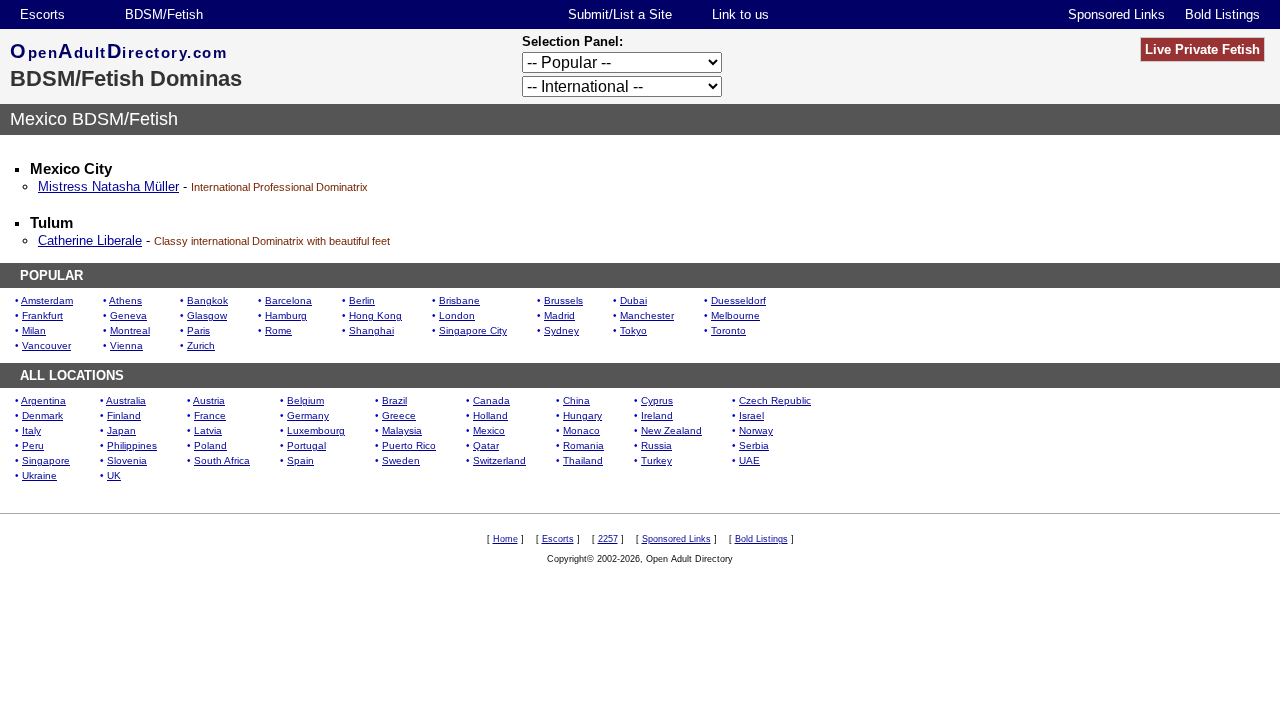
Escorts (42, 14)
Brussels (563, 300)
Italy (31, 430)
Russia (656, 445)
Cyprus (657, 400)
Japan (121, 430)
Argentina (43, 400)
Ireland (657, 415)
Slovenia (127, 460)
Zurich (201, 345)
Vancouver (46, 345)
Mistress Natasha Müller (108, 186)
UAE (749, 460)
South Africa (222, 460)
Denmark (42, 415)
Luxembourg (316, 430)
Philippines (132, 445)
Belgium (305, 400)
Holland (490, 415)
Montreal (130, 330)
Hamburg (286, 315)
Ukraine (39, 475)
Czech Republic (775, 400)
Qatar (486, 445)
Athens (125, 300)
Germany (308, 415)
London (457, 315)
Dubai (633, 300)
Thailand (583, 460)
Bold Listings (1222, 14)
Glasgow (207, 315)
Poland (210, 445)
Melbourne (735, 315)
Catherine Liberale (90, 240)
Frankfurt (42, 315)
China (576, 400)
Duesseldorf (738, 300)
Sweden (401, 460)
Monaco (581, 430)
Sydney (561, 330)
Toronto (728, 330)
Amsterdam (47, 300)
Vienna (126, 345)
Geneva (128, 315)
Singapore (46, 460)
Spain (300, 460)
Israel (751, 415)
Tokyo (633, 330)
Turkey (656, 460)
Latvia (208, 430)
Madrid (559, 315)
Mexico (489, 430)
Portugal (306, 445)
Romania (583, 445)
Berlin (362, 300)
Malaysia (402, 430)
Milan (34, 330)
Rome (278, 330)
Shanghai (371, 330)
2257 (608, 539)
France (210, 415)
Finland (124, 415)
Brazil (394, 400)
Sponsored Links (1116, 14)
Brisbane (459, 300)
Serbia (754, 445)
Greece (399, 415)
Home (505, 539)
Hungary (582, 415)
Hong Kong (375, 315)
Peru (33, 445)
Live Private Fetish (1202, 49)
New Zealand (671, 430)
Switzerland (499, 460)
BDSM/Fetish (164, 14)
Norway (756, 430)
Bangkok (207, 300)
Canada (491, 400)
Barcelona (288, 300)
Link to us (740, 14)
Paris (198, 330)
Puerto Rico (409, 445)
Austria (209, 400)
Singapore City (473, 330)
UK (114, 475)
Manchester (647, 315)
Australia (126, 400)
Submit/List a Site (620, 14)
